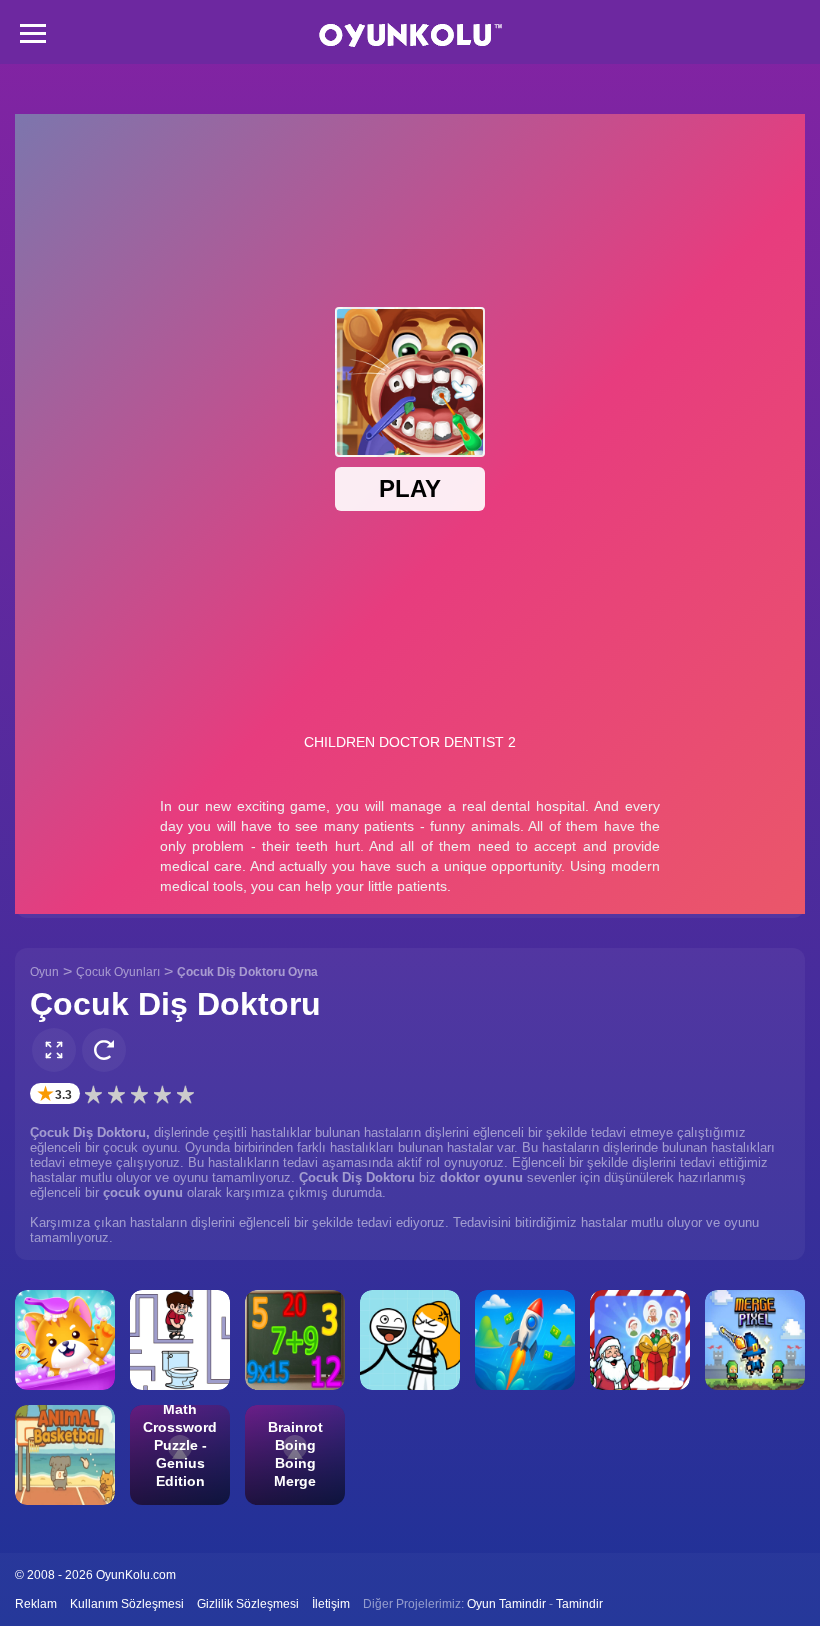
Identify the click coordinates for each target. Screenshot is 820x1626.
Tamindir (579, 1604)
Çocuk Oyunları (118, 972)
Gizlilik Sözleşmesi (248, 1604)
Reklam (36, 1604)
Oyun (44, 972)
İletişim (331, 1604)
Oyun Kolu (410, 35)
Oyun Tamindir (506, 1604)
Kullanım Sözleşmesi (127, 1604)
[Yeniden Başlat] (104, 1050)
